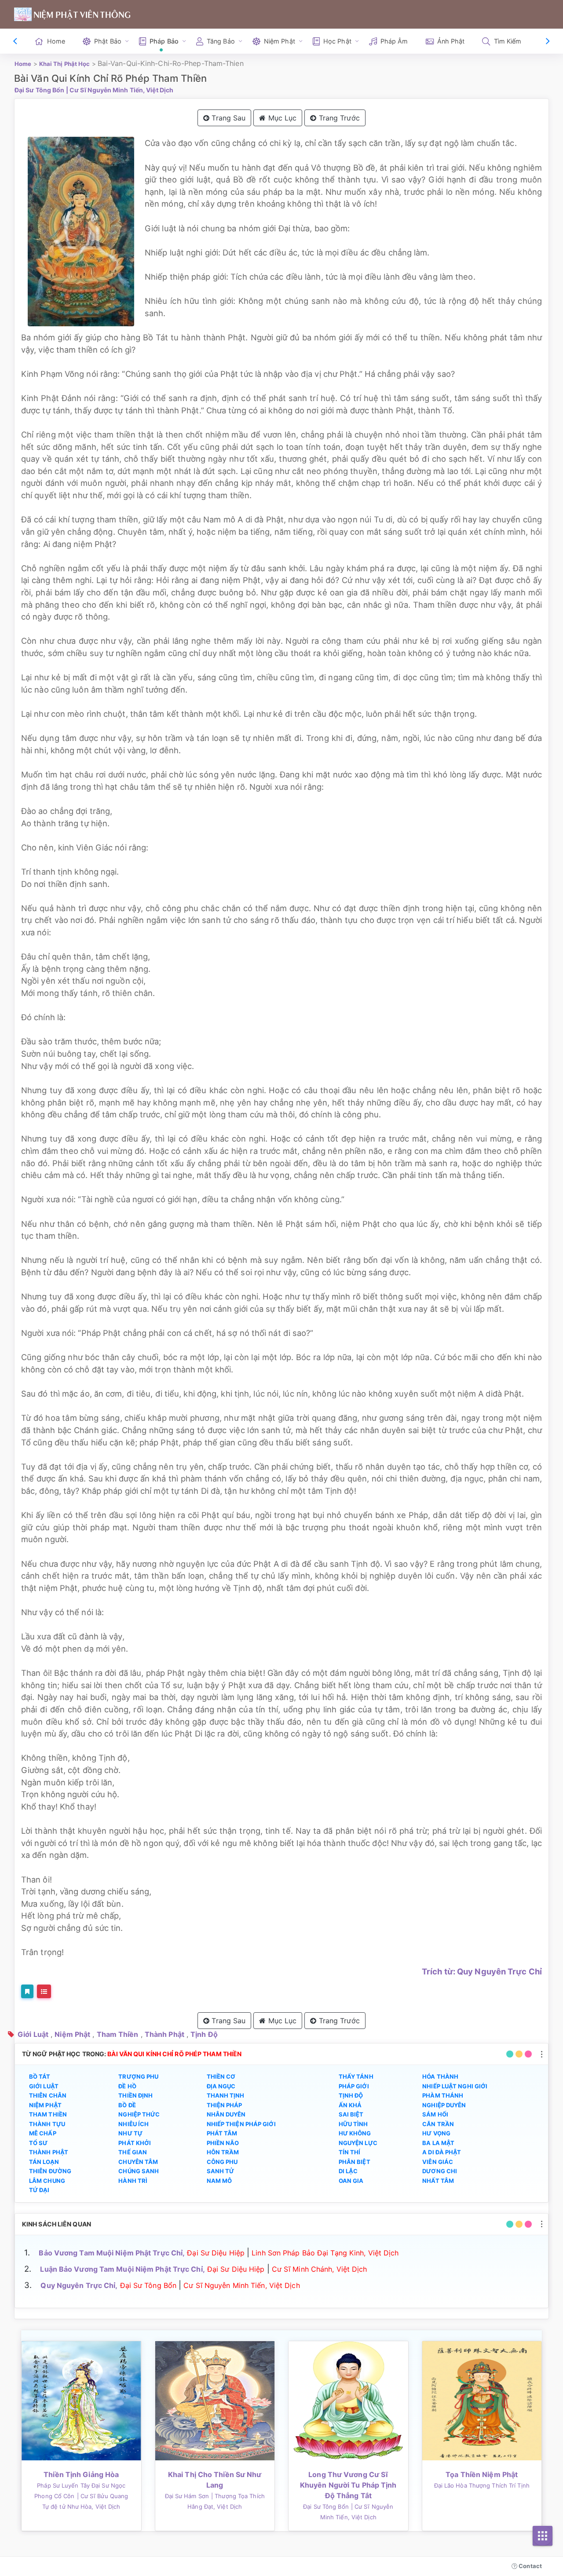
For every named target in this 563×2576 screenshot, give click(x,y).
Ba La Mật (438, 2143)
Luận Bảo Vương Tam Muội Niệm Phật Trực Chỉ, (122, 2269)
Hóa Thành (440, 2076)
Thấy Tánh (356, 2076)
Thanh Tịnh (226, 2095)
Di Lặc (348, 2171)
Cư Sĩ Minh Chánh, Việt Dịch (320, 2269)
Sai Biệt (351, 2114)
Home (56, 41)
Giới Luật (33, 2034)
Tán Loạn (44, 2162)
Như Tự (130, 2133)
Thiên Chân (48, 2095)
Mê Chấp (43, 2133)
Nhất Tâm (438, 2181)
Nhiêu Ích (133, 2124)
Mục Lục (281, 118)
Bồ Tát (40, 2076)
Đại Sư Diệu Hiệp (216, 2253)
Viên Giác (438, 2162)
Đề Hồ (127, 2086)
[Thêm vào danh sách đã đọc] (27, 1991)
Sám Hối (435, 2114)
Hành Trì (133, 2181)
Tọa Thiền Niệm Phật (482, 2474)
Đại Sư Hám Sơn (187, 2496)
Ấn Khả (350, 2105)
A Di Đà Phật (442, 2152)
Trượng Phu (138, 2076)
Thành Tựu (47, 2124)
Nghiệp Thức (139, 2114)
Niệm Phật (72, 2034)
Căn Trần (438, 2124)
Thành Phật (165, 2034)
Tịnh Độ (204, 2034)
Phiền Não (223, 2143)
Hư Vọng (436, 2133)
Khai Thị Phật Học (65, 64)
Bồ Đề (127, 2105)
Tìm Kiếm (508, 41)
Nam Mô (219, 2181)
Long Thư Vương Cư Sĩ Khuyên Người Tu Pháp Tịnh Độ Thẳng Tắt (348, 2485)
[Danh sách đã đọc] (44, 1991)
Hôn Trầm (223, 2152)
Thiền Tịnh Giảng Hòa (81, 2474)
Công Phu (222, 2162)
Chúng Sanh (139, 2171)
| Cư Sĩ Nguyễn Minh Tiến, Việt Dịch (120, 90)
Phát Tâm (222, 2133)
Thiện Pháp (225, 2105)
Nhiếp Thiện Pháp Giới (241, 2124)
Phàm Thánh (443, 2095)
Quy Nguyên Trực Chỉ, (79, 2285)
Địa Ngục (221, 2086)
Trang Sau (227, 118)
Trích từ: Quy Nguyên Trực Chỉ (482, 1971)
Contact (530, 2566)
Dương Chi (440, 2171)
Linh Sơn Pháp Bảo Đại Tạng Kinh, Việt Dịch (325, 2253)
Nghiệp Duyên (444, 2105)
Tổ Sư (38, 2143)
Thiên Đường (50, 2171)
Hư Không (355, 2133)
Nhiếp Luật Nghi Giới (455, 2086)
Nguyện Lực (358, 2143)
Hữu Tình (353, 2124)
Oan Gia (351, 2181)
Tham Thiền (118, 2034)
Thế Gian (133, 2152)
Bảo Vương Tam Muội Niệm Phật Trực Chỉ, (112, 2253)
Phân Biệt (355, 2162)
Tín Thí (350, 2152)
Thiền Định (135, 2095)
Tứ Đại (39, 2190)
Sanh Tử (221, 2171)
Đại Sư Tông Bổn (40, 90)
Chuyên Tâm (138, 2162)
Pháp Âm (394, 41)
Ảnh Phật (451, 41)
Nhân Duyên (226, 2114)
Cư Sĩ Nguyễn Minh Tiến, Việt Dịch (241, 2285)
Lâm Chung (47, 2181)
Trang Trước (338, 118)
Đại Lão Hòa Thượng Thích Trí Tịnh (482, 2485)
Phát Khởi (135, 2143)
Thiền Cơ (221, 2076)
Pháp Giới (354, 2086)
